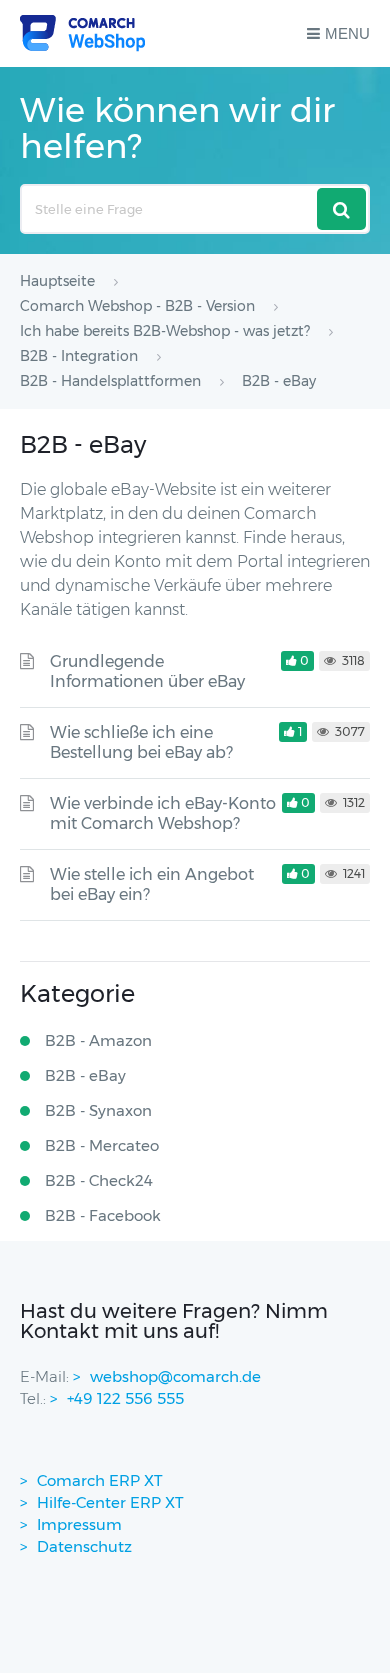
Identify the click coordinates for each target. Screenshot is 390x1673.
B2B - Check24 (99, 1180)
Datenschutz (84, 1546)
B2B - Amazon (98, 1040)
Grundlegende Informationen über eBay (147, 671)
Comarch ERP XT (100, 1480)
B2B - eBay (85, 1075)
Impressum (79, 1524)
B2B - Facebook (103, 1215)
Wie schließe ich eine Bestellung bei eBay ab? (141, 742)
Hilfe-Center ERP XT (110, 1502)
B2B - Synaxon (98, 1110)
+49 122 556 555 (125, 1398)
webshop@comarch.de (175, 1376)
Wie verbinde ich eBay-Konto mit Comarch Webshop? (163, 813)
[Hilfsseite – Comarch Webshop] (82, 33)
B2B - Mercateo (102, 1145)
